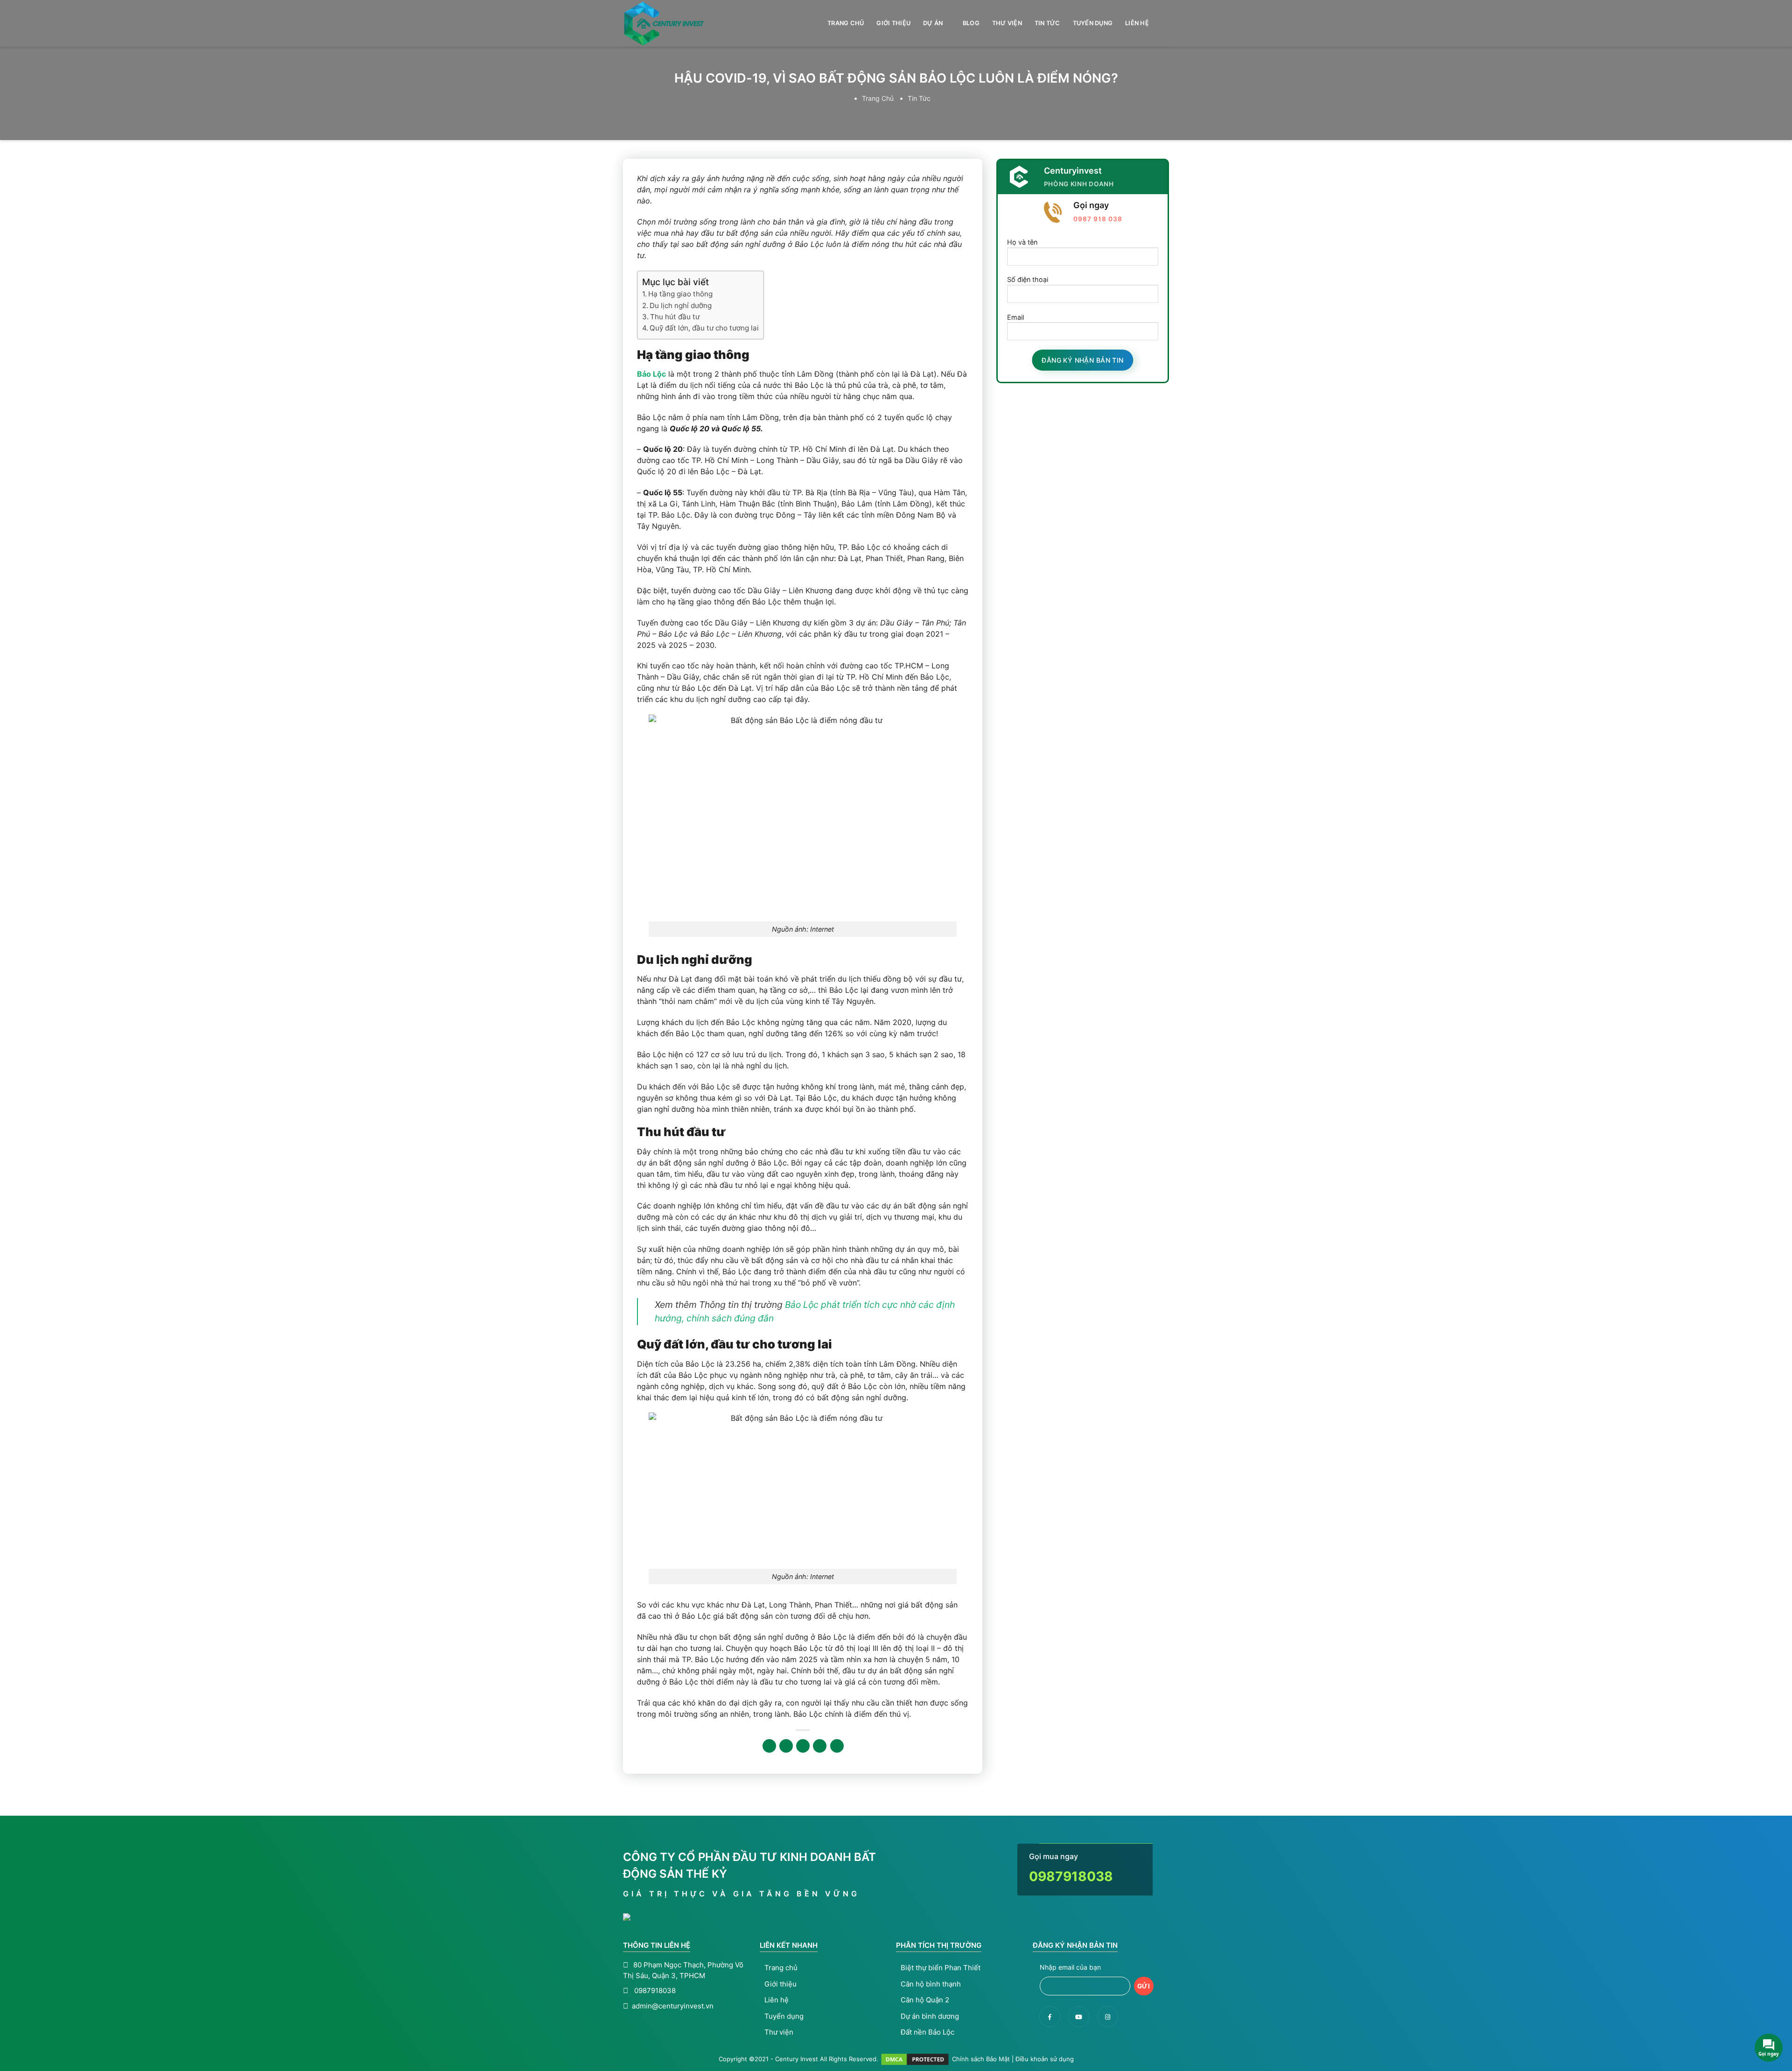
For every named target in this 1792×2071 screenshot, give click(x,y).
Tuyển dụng (1093, 23)
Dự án (933, 23)
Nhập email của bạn (1070, 1967)
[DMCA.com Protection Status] (915, 2058)
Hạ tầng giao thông (680, 294)
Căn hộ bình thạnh (931, 1984)
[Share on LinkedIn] (837, 1746)
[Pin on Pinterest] (820, 1746)
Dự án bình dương (930, 2016)
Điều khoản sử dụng (1045, 2058)
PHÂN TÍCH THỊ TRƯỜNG (939, 1945)
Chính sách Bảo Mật (981, 2058)
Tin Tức (1047, 23)
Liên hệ (1137, 23)
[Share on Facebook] (769, 1746)
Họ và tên (1022, 242)
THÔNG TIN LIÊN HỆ (657, 1945)
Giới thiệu (893, 23)
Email (1015, 317)
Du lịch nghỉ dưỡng (681, 305)
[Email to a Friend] (803, 1746)
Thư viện (1007, 23)
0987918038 (1071, 1876)
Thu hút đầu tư (675, 317)
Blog (971, 23)
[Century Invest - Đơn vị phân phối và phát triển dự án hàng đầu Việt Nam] (670, 24)
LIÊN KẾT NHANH (789, 1945)
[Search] (1165, 23)
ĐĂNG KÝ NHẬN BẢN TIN (1075, 1945)
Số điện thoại (1028, 279)
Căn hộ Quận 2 (925, 2000)
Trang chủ (846, 23)
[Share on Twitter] (786, 1746)
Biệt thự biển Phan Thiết (941, 1968)
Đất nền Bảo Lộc (927, 2032)
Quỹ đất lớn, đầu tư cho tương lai (704, 328)
